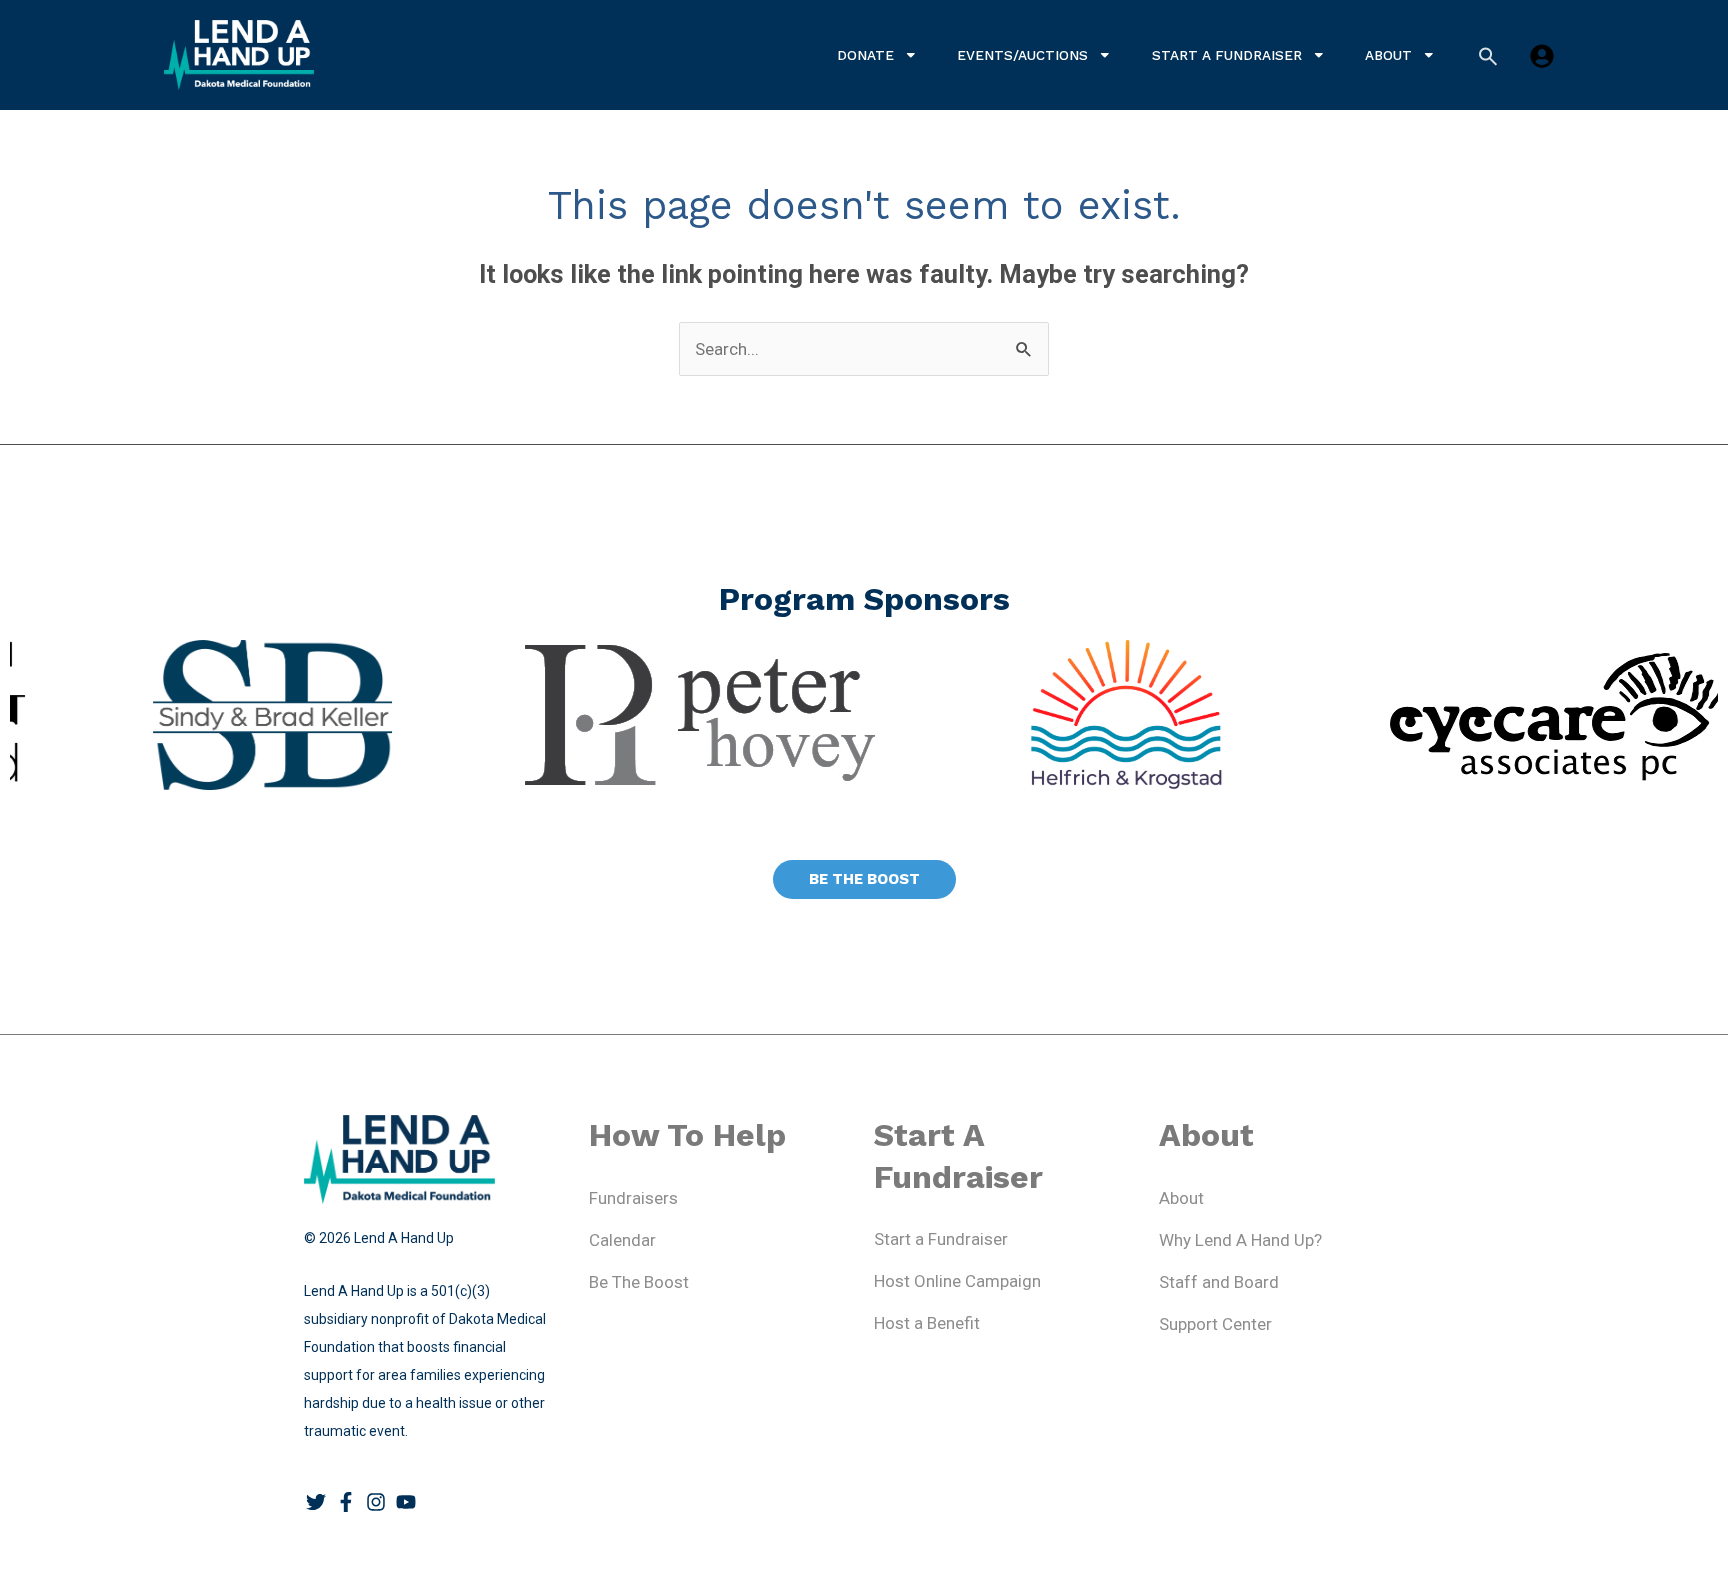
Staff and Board (1219, 1282)
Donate (865, 55)
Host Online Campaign (957, 1281)
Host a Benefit (927, 1323)
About (1388, 55)
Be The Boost (639, 1282)
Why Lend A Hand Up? (1240, 1240)
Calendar (622, 1240)
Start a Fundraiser (1227, 55)
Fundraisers (633, 1198)
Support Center (1215, 1324)
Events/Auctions (1022, 55)
